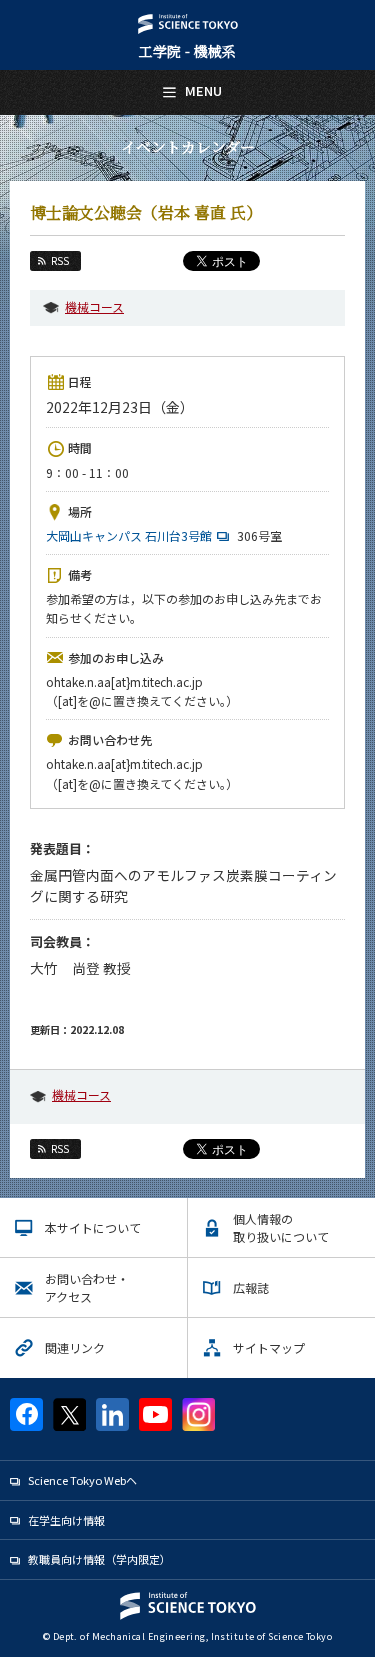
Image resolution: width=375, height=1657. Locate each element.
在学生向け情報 (66, 1520)
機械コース (94, 306)
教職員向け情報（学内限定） (99, 1559)
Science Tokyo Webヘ (82, 1480)
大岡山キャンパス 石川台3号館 (129, 535)
